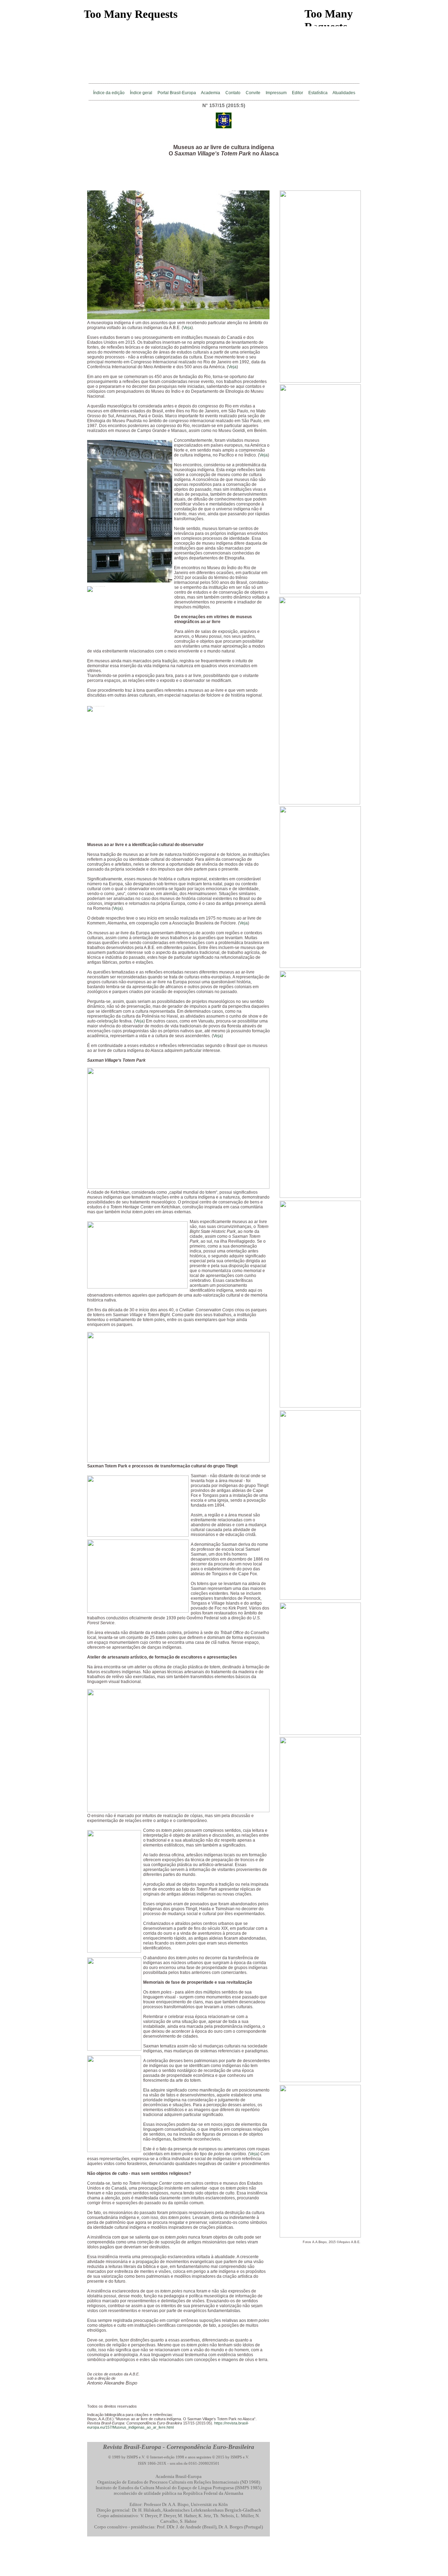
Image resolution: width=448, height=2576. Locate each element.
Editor (297, 93)
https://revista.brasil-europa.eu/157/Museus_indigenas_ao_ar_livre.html (168, 2425)
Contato (233, 93)
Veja (187, 328)
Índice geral (141, 93)
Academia (211, 93)
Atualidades (344, 93)
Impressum (276, 93)
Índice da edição (109, 93)
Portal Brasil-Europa (177, 93)
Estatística (318, 93)
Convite (253, 93)
